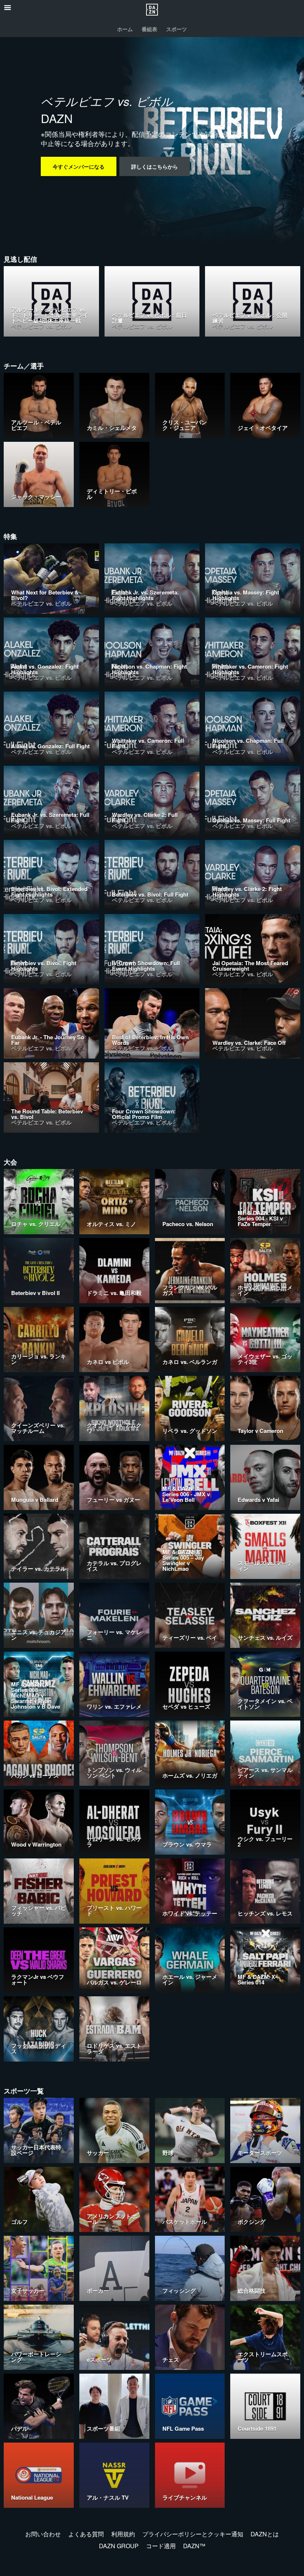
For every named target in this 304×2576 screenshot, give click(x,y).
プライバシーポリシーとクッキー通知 (193, 2534)
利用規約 (123, 2534)
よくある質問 (86, 2534)
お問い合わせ (43, 2534)
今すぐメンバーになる (79, 166)
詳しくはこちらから (155, 166)
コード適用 (161, 2546)
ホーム (125, 29)
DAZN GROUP (119, 2546)
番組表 (149, 29)
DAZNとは (265, 2534)
